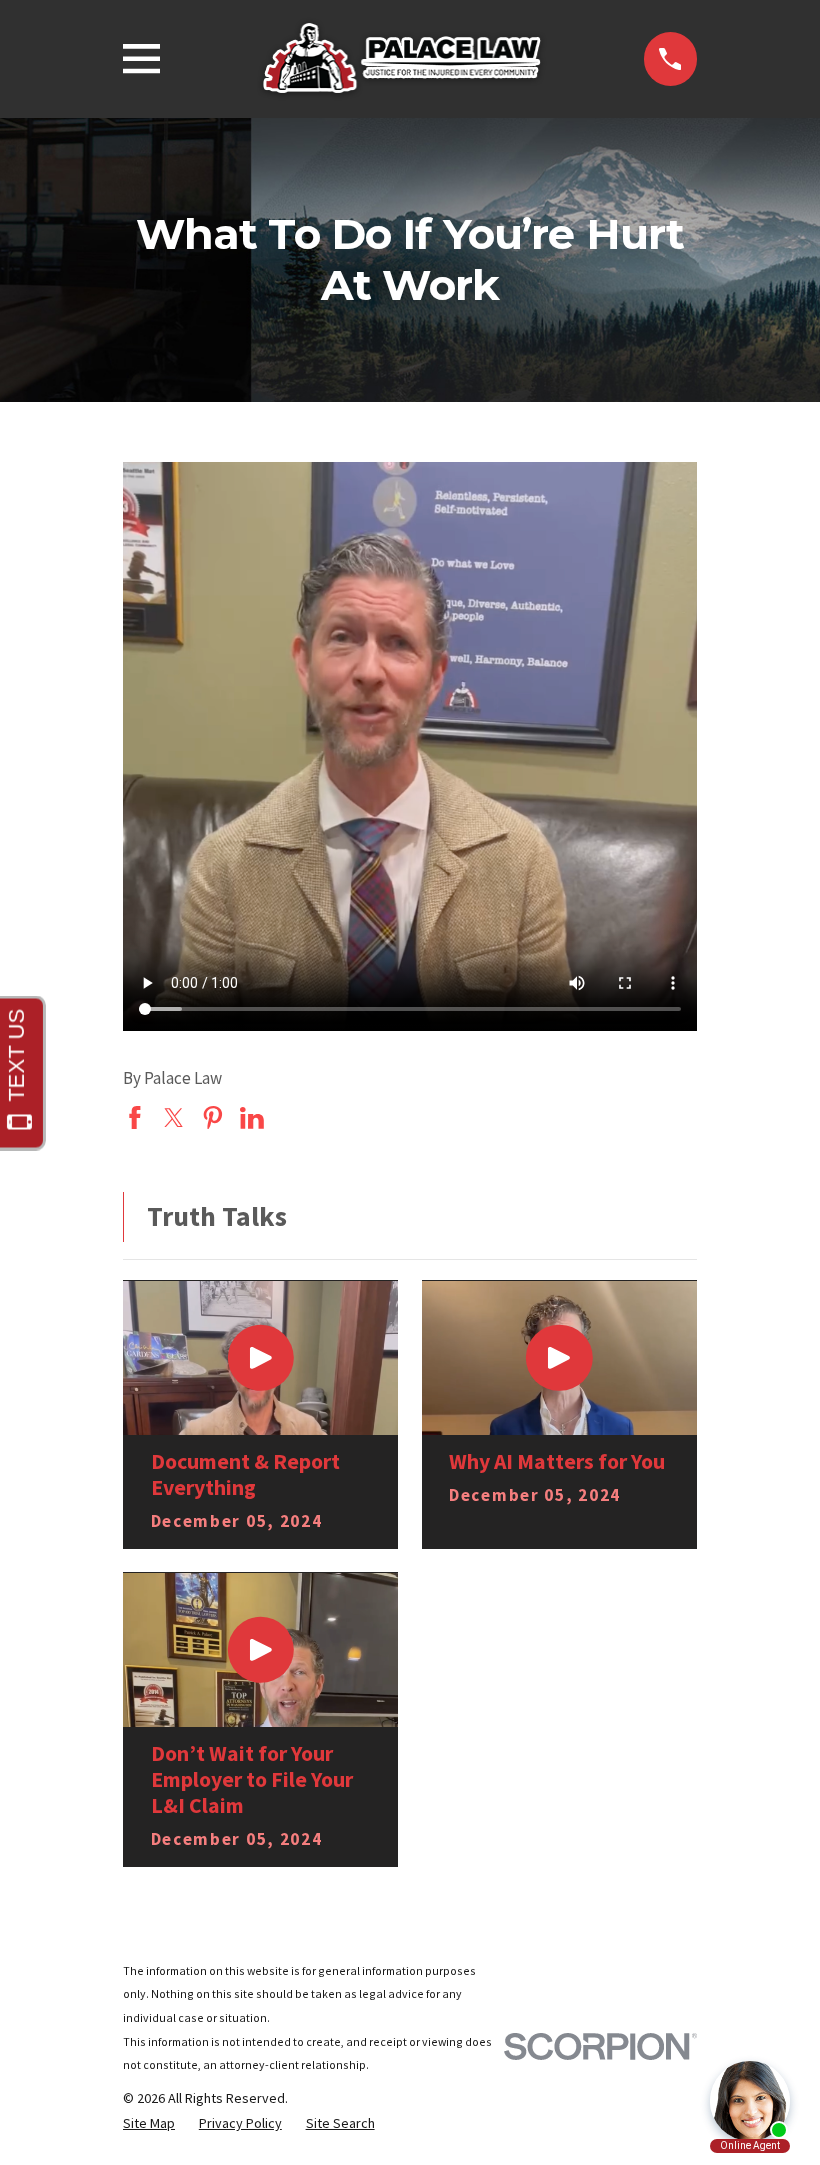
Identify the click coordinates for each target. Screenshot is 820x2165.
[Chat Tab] (410, 1082)
